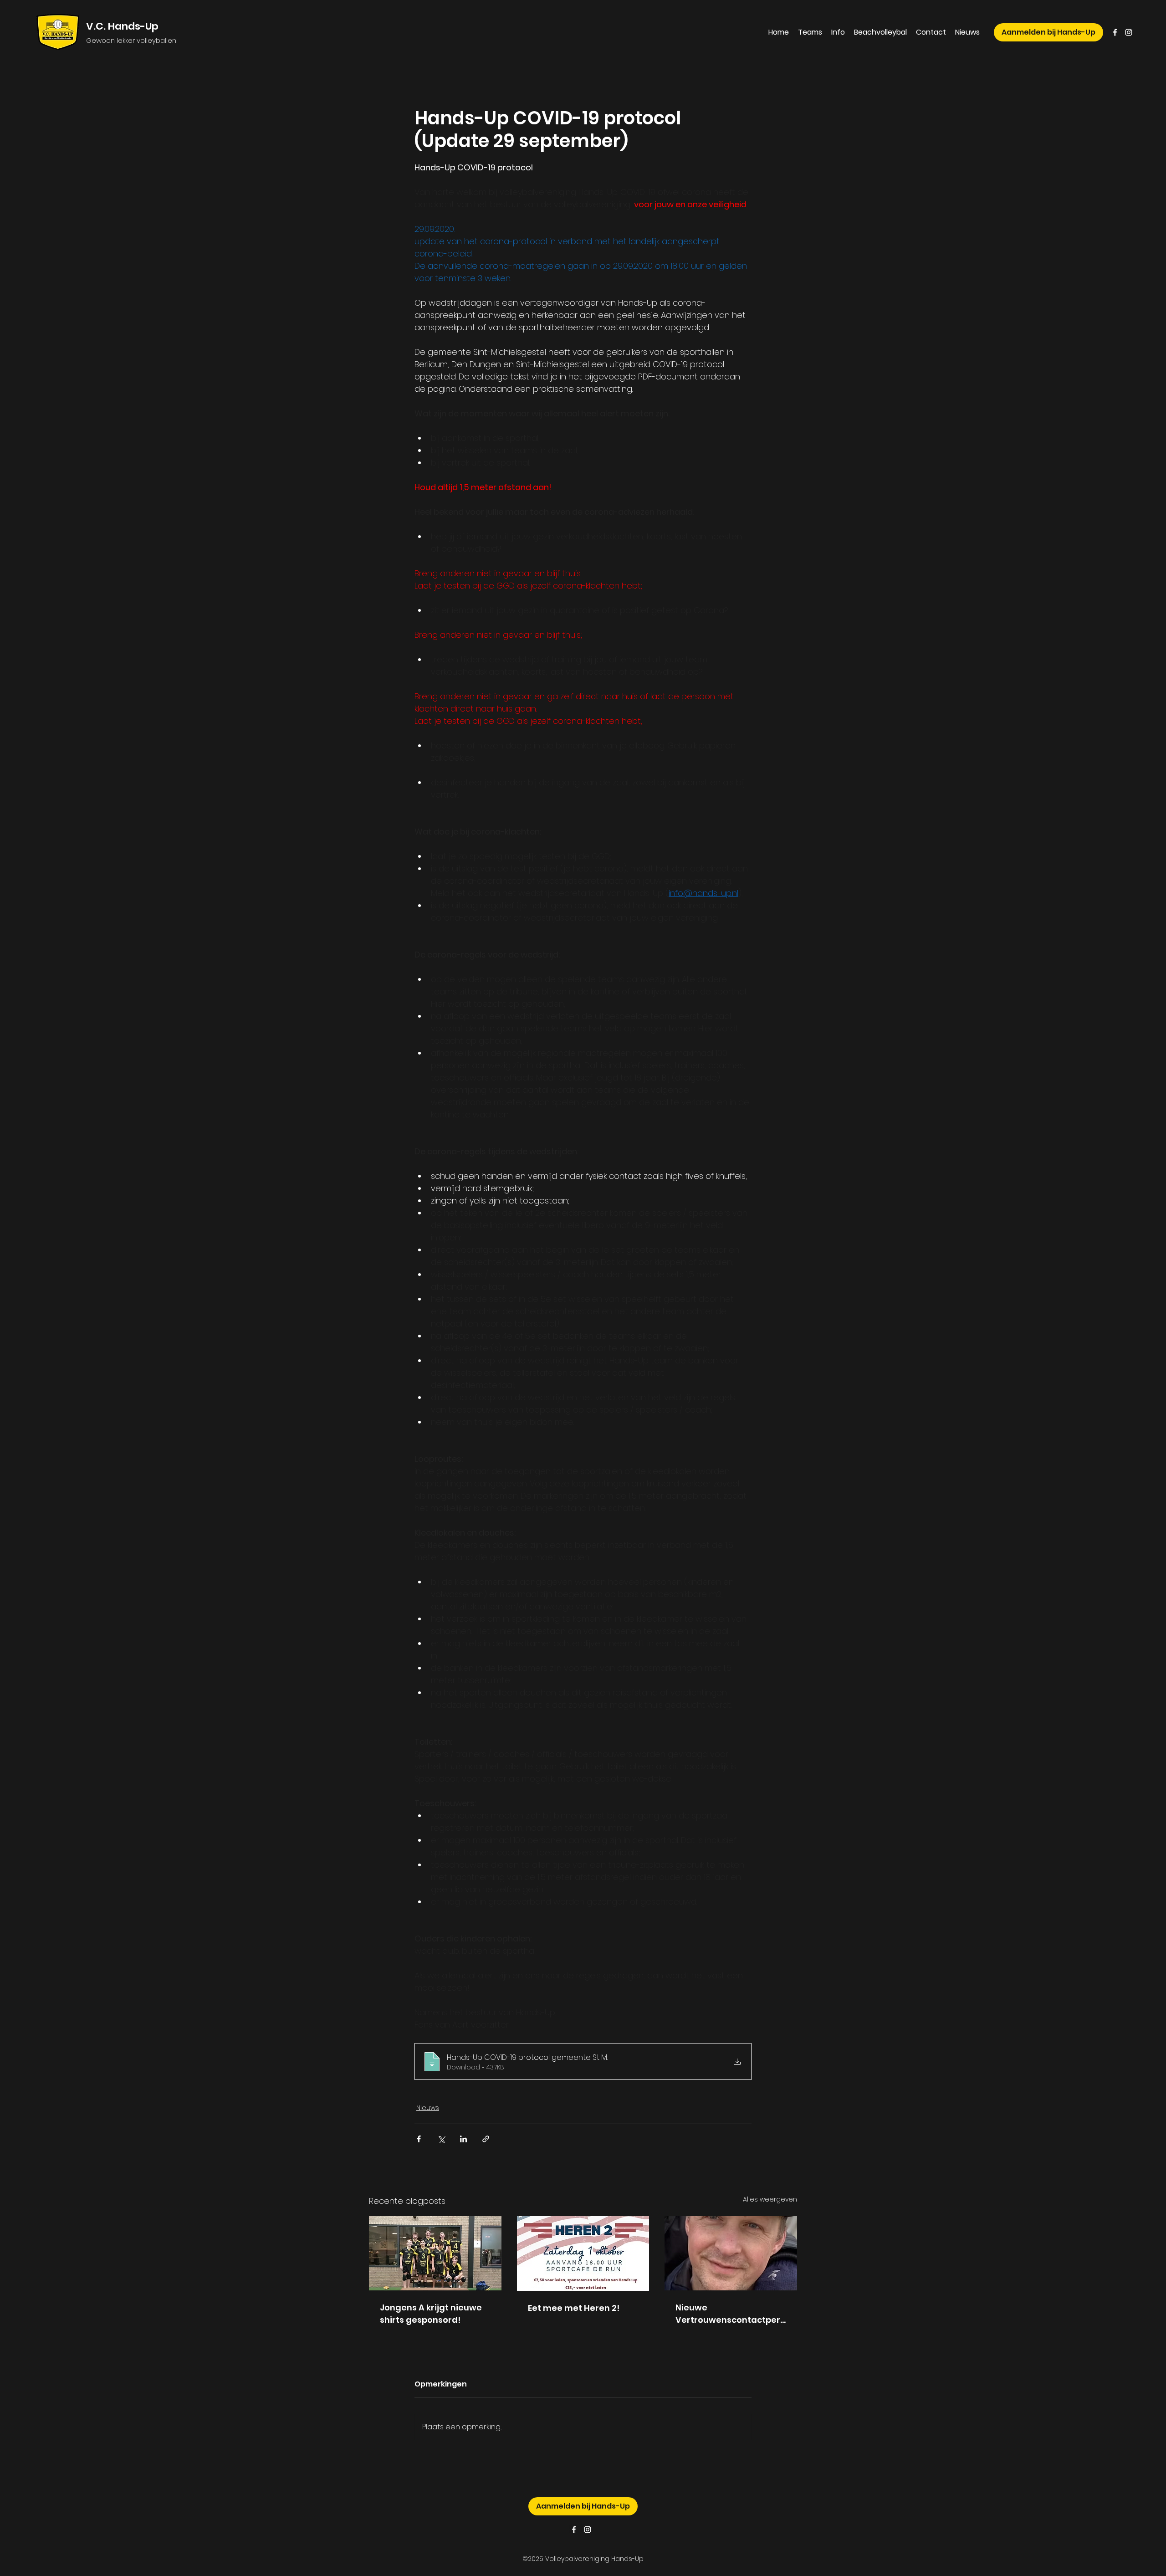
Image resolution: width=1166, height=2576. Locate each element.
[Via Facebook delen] (419, 2139)
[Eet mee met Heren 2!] (583, 2253)
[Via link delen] (486, 2139)
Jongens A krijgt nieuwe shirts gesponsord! (431, 2314)
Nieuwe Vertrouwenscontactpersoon (730, 2314)
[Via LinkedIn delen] (463, 2139)
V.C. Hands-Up (122, 26)
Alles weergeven (770, 2199)
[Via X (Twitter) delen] (441, 2139)
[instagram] (1129, 32)
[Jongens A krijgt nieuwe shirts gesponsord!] (435, 2253)
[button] (810, 32)
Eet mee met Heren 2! (574, 2308)
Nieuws (428, 2108)
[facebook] (1115, 32)
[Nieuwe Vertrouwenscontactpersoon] (731, 2253)
